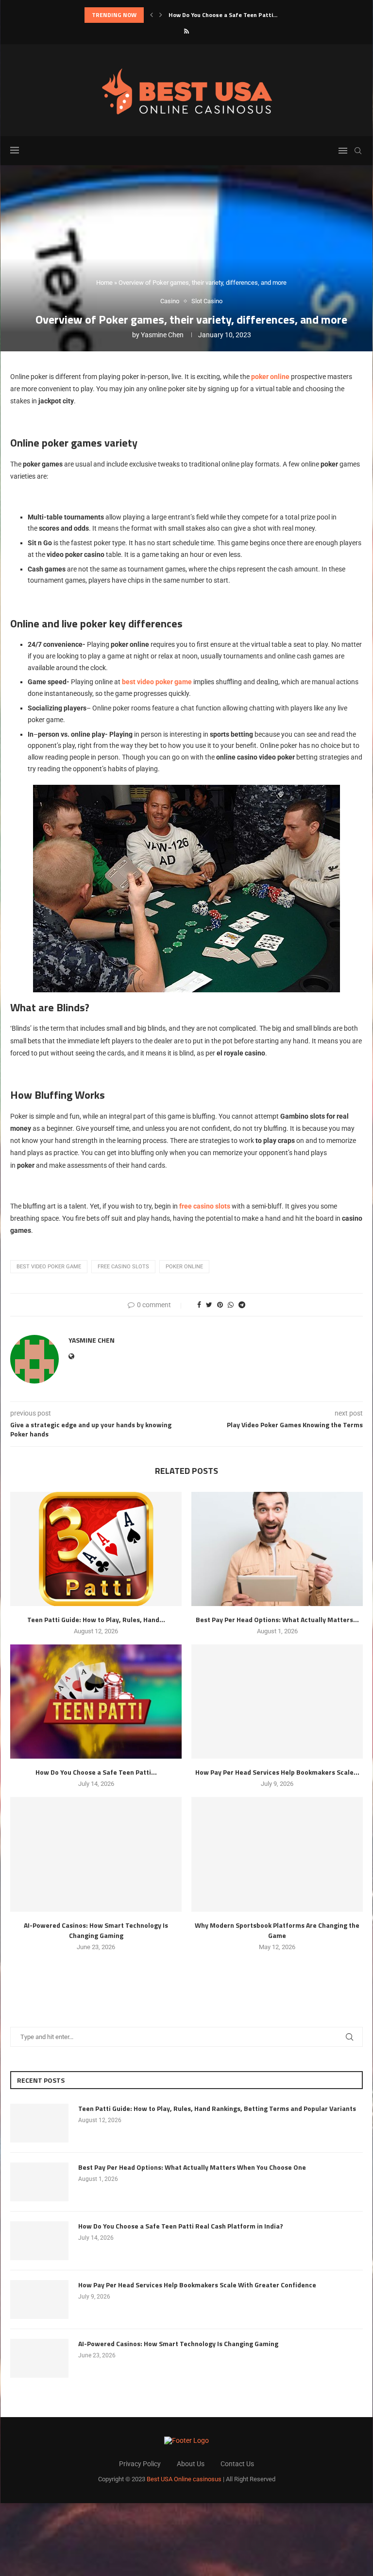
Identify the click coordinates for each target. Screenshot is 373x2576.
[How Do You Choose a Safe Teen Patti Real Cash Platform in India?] (96, 1702)
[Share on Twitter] (209, 1305)
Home (104, 283)
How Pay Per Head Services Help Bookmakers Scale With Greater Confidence (197, 2285)
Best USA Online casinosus (184, 2479)
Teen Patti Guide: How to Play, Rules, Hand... (96, 1619)
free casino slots (123, 1267)
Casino (170, 301)
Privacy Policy (140, 2464)
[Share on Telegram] (242, 1305)
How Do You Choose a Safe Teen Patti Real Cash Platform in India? (181, 2226)
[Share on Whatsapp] (231, 1305)
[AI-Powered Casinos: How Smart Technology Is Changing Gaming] (96, 1854)
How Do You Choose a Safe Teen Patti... (96, 1772)
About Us (191, 2464)
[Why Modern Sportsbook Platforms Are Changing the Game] (277, 1854)
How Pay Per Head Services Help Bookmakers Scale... (241, 15)
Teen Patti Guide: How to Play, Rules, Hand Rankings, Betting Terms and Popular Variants (217, 2109)
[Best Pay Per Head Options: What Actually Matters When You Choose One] (277, 1549)
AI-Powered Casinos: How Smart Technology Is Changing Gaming (96, 1930)
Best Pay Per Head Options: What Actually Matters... (277, 1619)
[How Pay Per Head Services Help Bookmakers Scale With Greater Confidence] (277, 1702)
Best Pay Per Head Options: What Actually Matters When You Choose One (192, 2167)
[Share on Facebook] (199, 1305)
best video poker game (49, 1267)
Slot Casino (207, 301)
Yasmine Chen (162, 335)
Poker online (184, 1267)
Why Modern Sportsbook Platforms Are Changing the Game (277, 1930)
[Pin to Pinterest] (220, 1305)
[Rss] (186, 31)
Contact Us (237, 2464)
